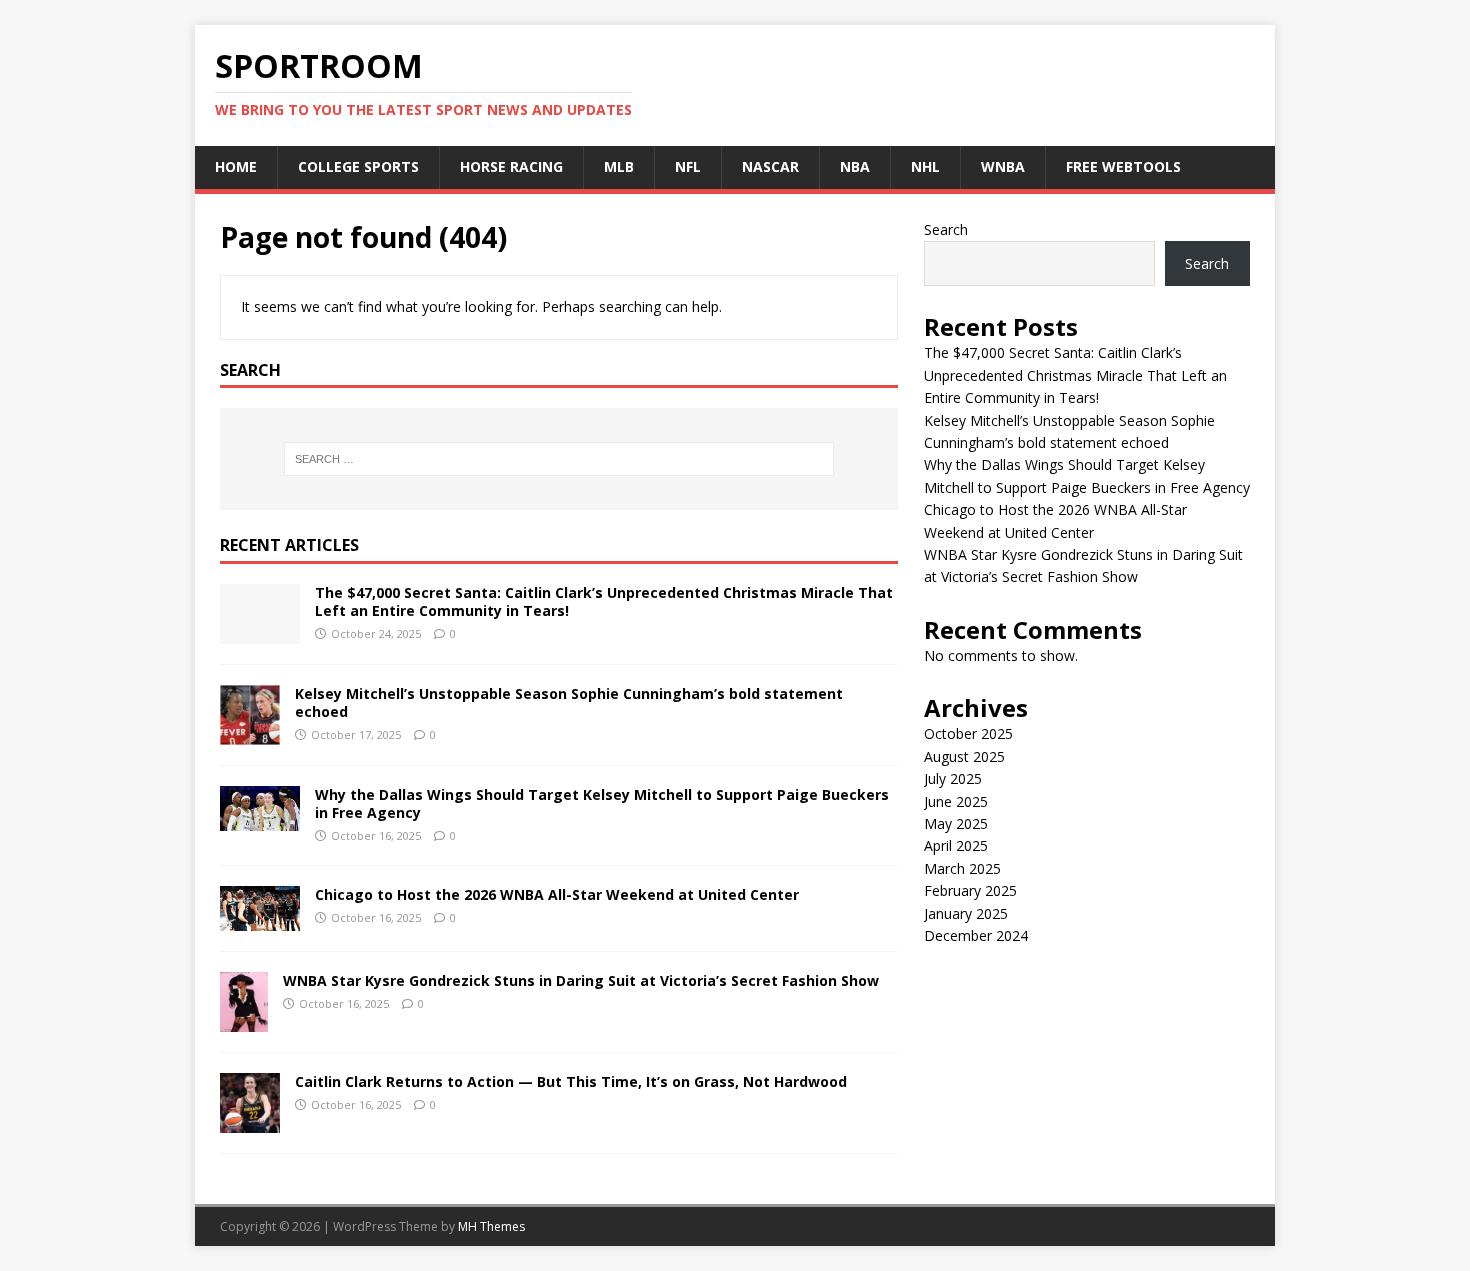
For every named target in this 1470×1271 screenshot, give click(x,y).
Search (946, 229)
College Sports (358, 166)
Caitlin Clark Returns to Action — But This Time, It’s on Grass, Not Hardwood (571, 1081)
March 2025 (962, 868)
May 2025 (956, 823)
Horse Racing (511, 166)
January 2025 (966, 913)
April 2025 (956, 845)
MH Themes (491, 1226)
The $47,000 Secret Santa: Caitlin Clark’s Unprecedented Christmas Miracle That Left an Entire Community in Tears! (604, 601)
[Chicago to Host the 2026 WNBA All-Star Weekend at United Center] (260, 919)
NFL (688, 166)
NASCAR (770, 166)
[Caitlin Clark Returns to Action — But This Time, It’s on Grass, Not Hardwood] (250, 1121)
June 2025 (956, 801)
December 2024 (976, 935)
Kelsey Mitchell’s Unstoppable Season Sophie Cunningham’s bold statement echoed (569, 702)
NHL (925, 166)
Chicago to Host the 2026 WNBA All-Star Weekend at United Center (557, 894)
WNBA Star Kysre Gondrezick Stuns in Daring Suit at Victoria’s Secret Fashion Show (581, 980)
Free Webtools (1123, 166)
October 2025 (968, 733)
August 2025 (964, 756)
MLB (619, 166)
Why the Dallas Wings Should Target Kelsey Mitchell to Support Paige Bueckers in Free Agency (602, 803)
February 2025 (970, 890)
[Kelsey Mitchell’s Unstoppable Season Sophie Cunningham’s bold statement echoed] (250, 733)
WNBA (1003, 166)
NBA (855, 166)
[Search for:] (559, 459)
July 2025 (953, 778)
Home (236, 166)
